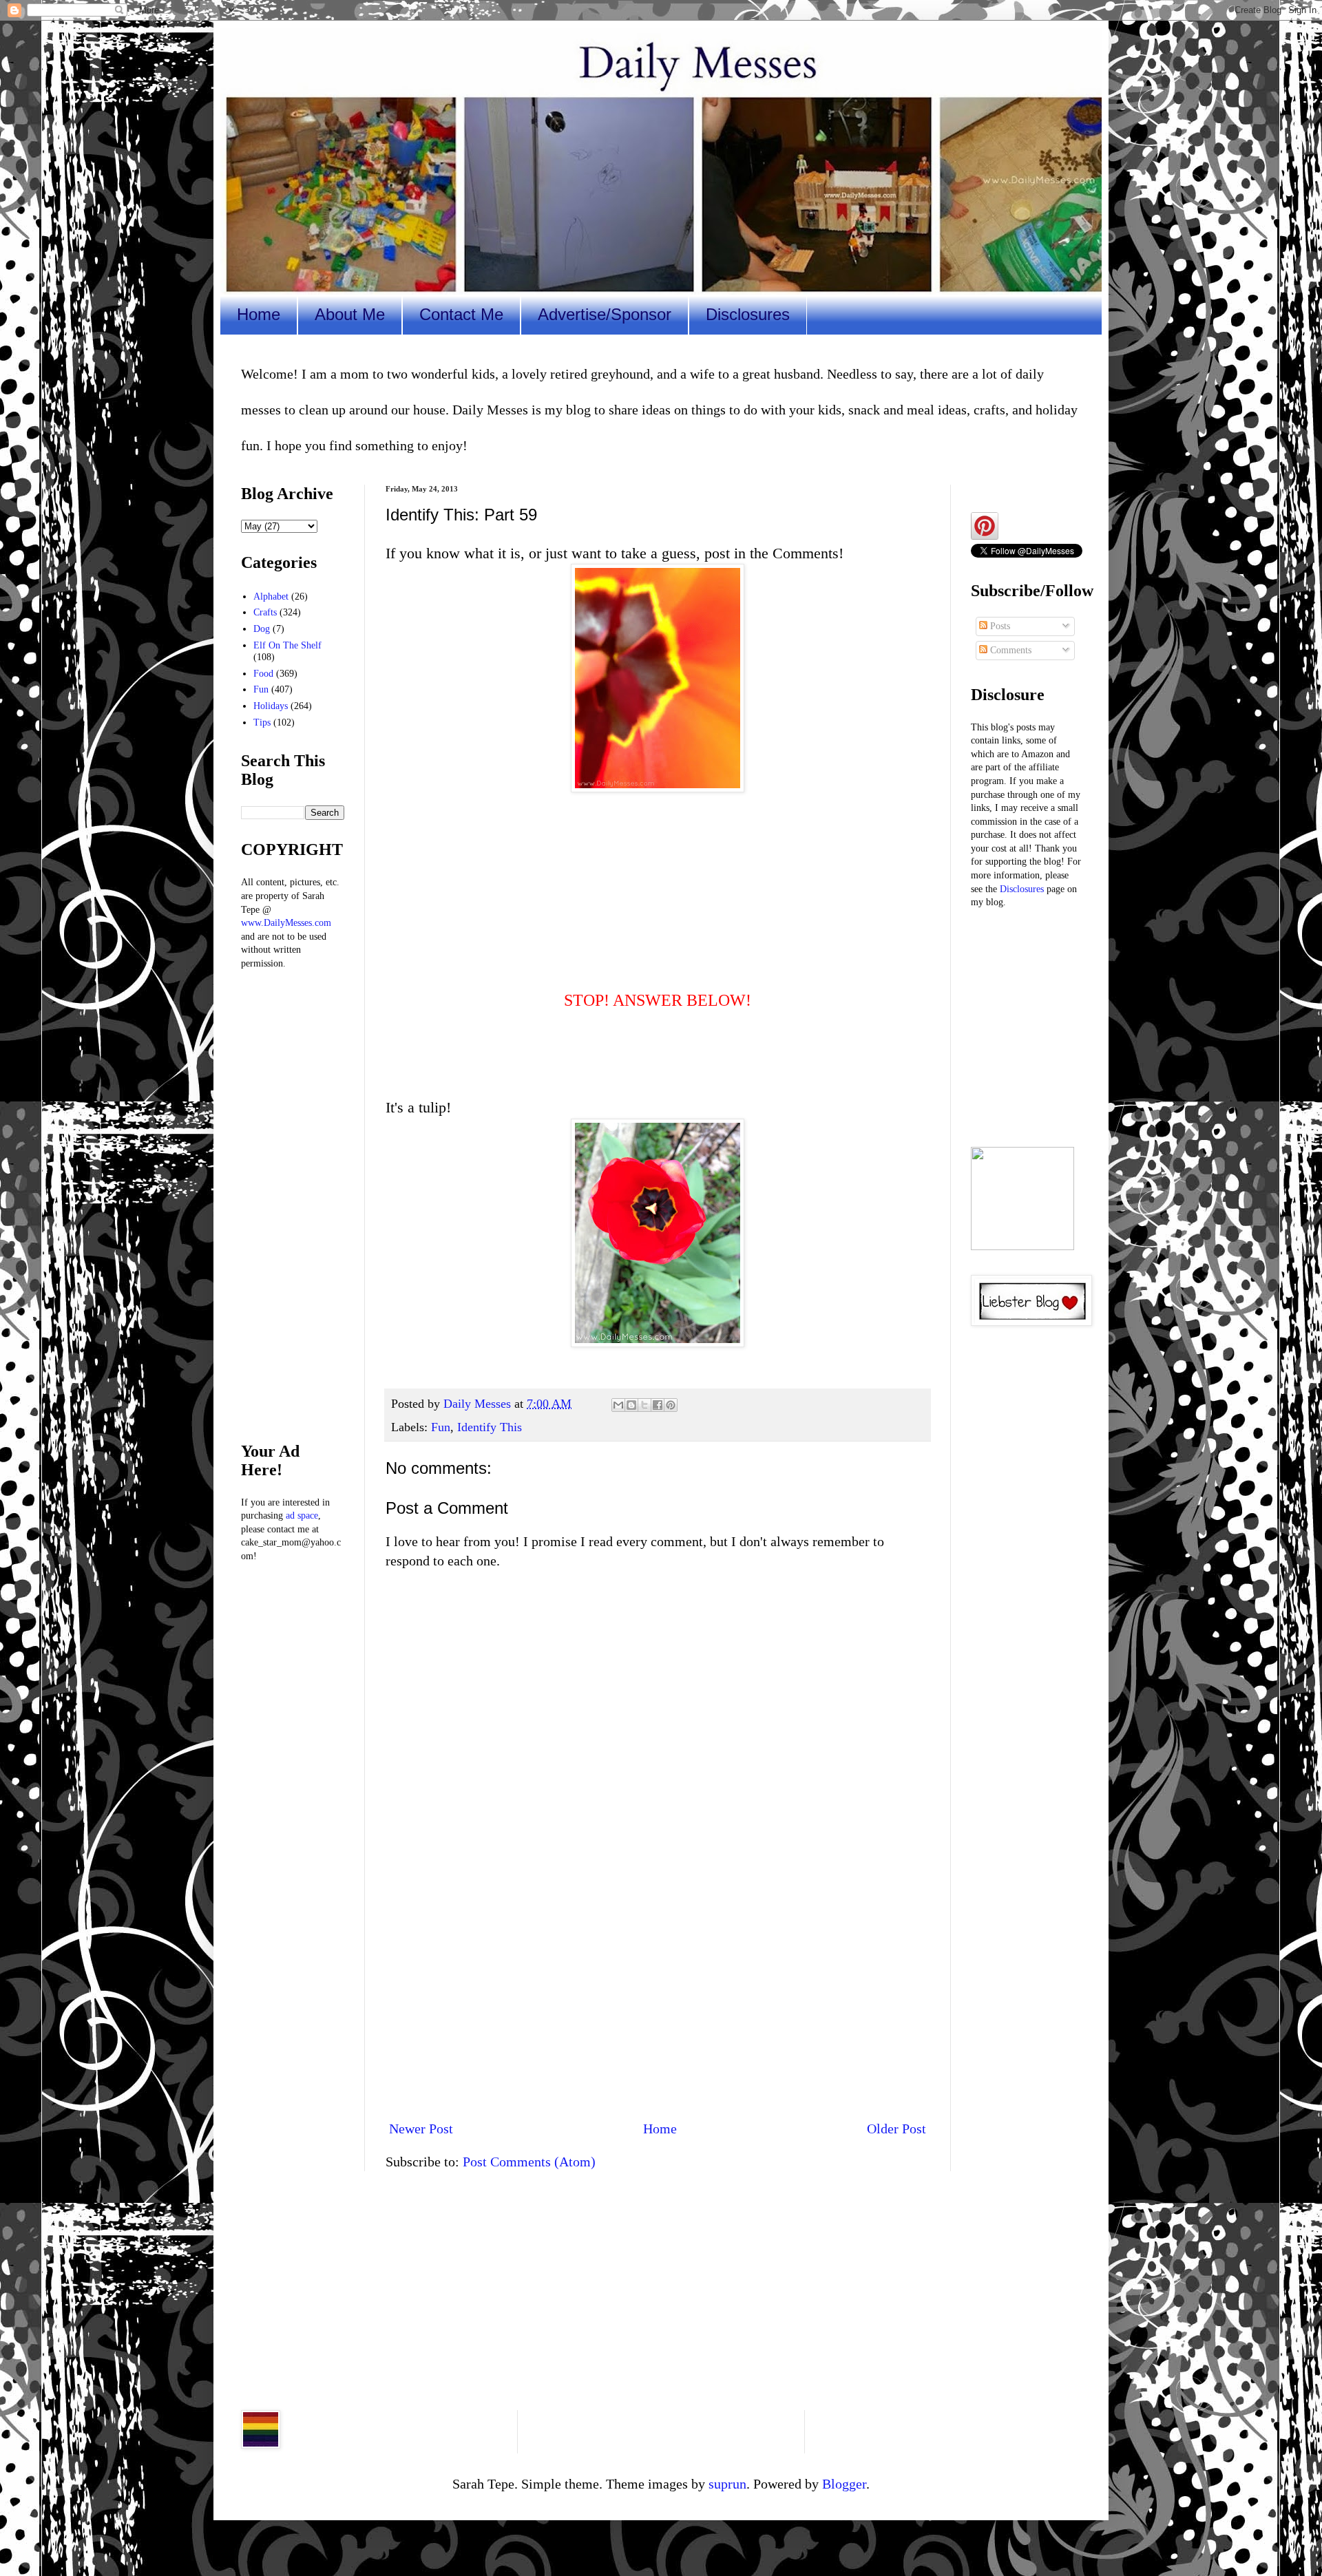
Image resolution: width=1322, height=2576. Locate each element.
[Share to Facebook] (658, 1405)
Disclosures (748, 314)
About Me (350, 314)
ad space (302, 1516)
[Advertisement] (658, 1995)
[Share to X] (644, 1405)
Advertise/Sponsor (605, 314)
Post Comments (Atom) (529, 2162)
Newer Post (421, 2129)
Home (259, 314)
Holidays (271, 706)
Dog (262, 629)
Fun (441, 1427)
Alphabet (271, 597)
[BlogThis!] (631, 1405)
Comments (1009, 650)
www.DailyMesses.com (286, 923)
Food (263, 674)
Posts (999, 626)
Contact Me (461, 314)
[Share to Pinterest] (671, 1405)
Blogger (844, 2484)
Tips (262, 722)
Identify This (490, 1427)
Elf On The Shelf (287, 645)
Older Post (896, 2129)
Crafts (265, 612)
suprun (727, 2484)
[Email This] (618, 1405)
